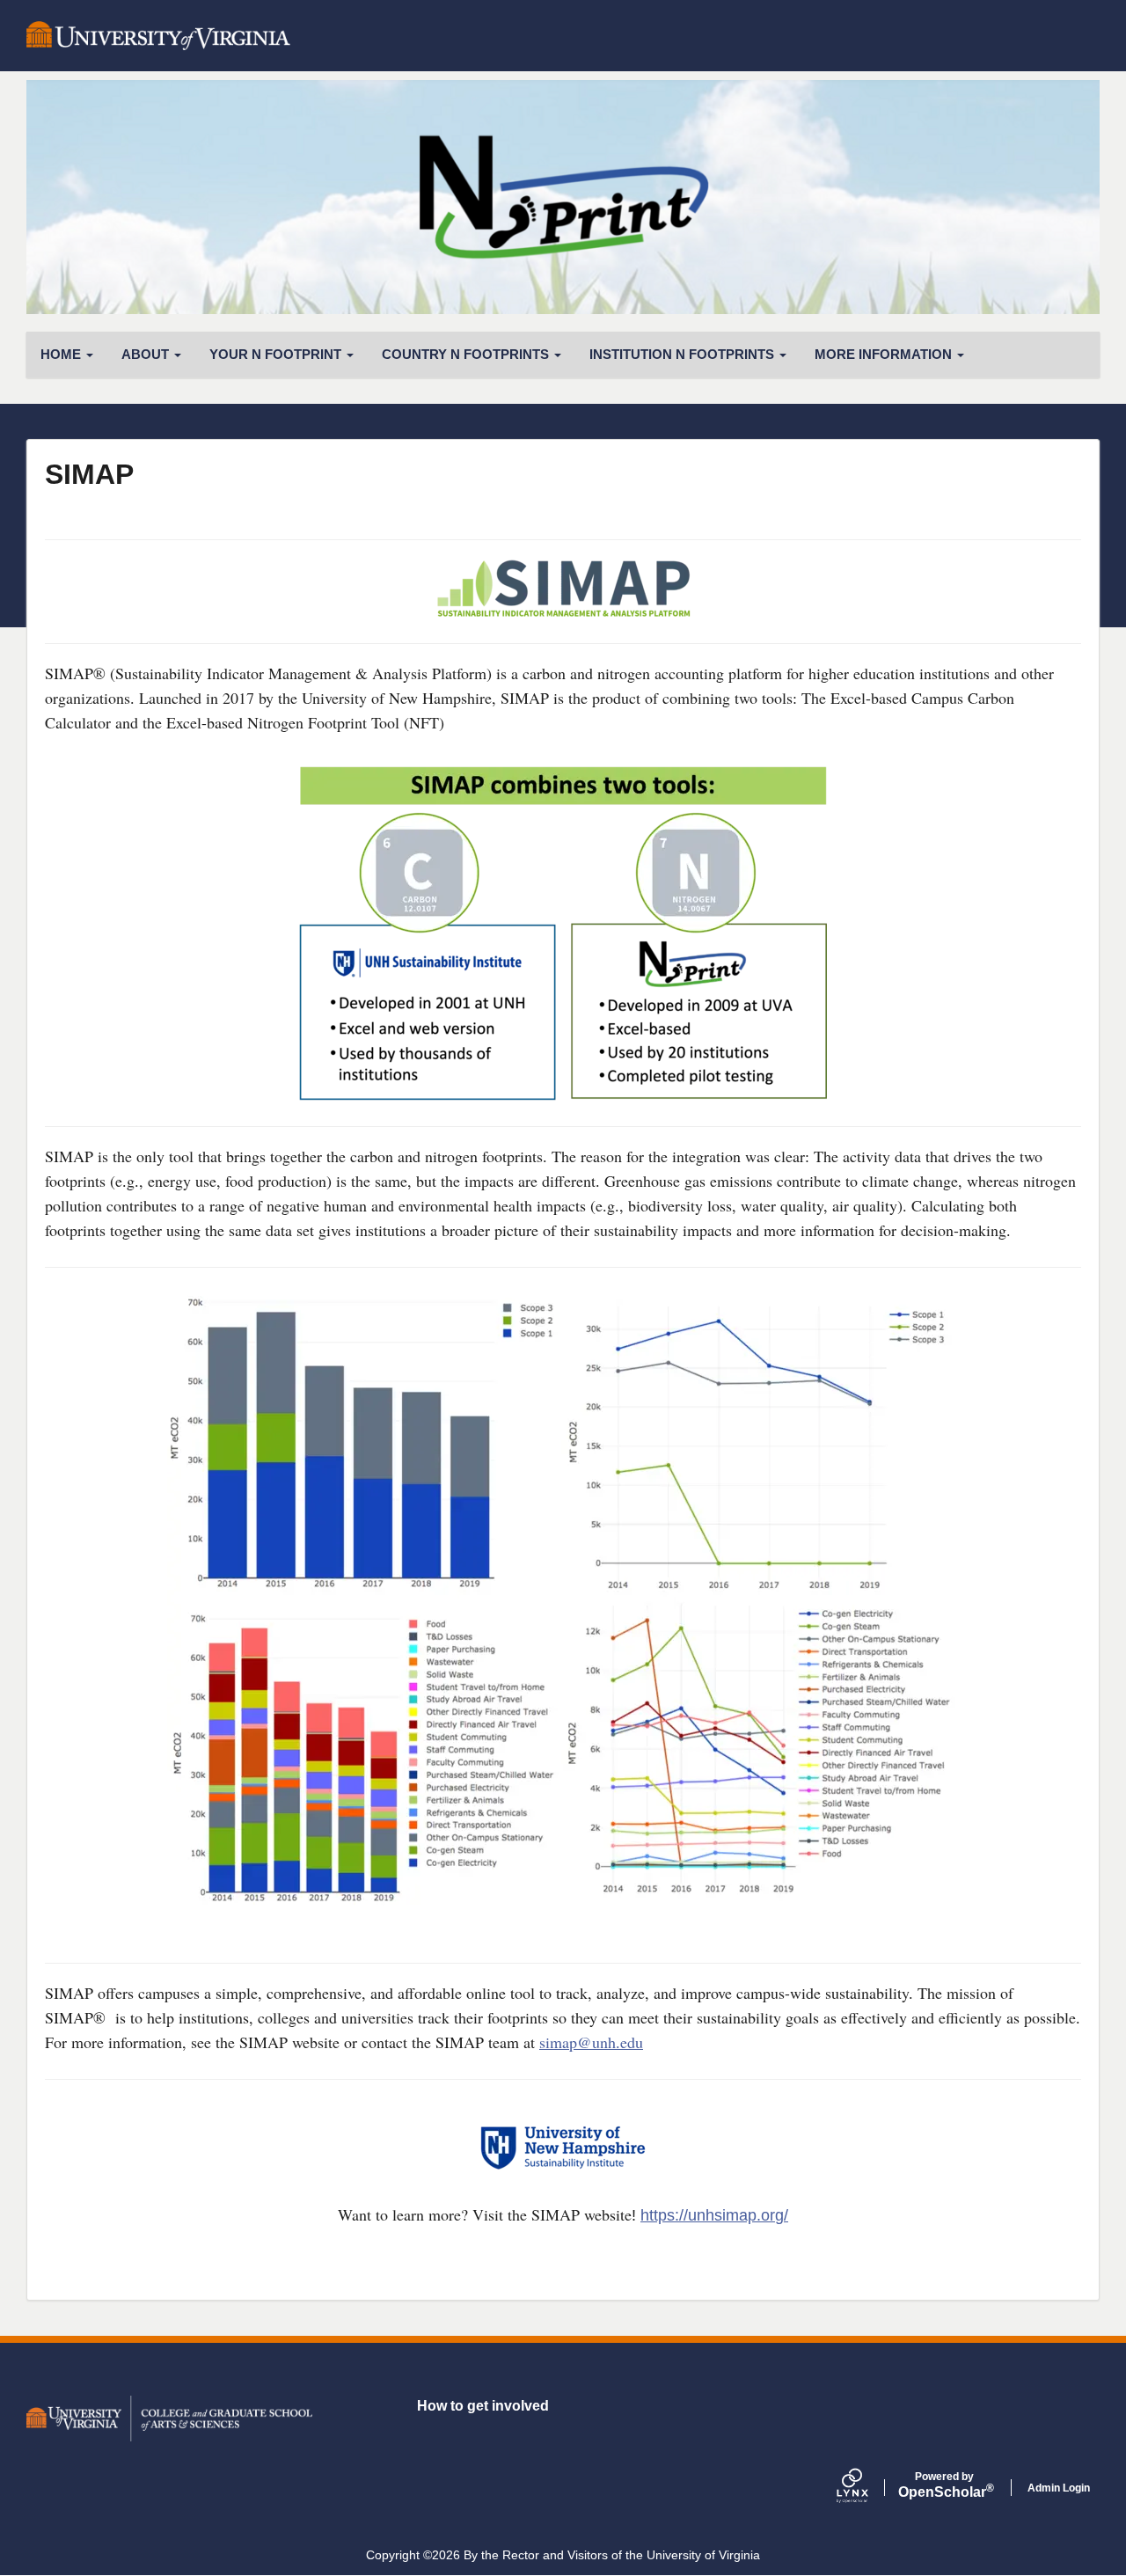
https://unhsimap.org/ (714, 2215)
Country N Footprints (467, 354)
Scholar (944, 2485)
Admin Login (1059, 2488)
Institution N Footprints (684, 354)
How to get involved (483, 2406)
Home (62, 354)
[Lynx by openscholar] (867, 2488)
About (147, 354)
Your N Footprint (277, 354)
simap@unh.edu (591, 2042)
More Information (885, 354)
